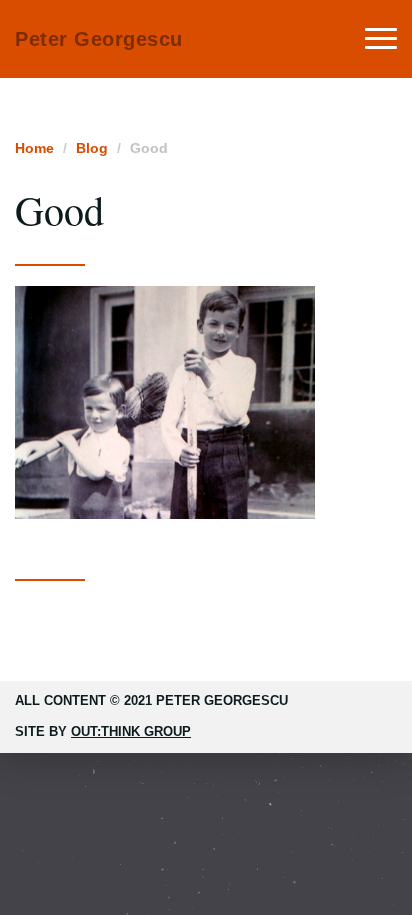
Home (34, 148)
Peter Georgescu (99, 39)
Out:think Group (131, 731)
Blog (92, 148)
